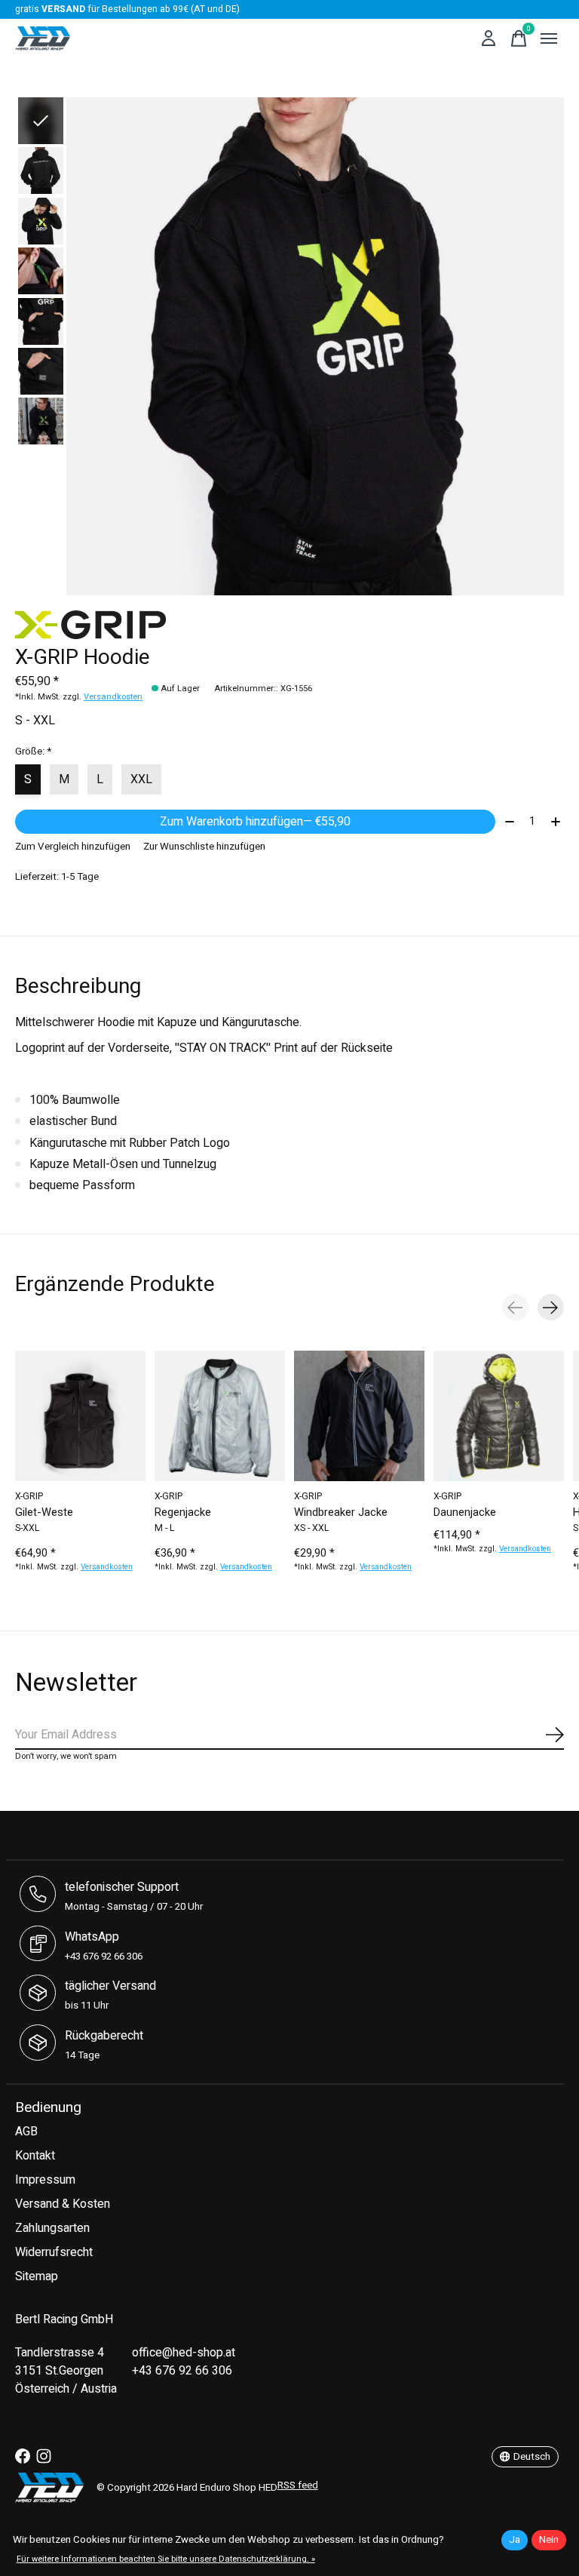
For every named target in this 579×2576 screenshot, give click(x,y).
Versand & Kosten (63, 2204)
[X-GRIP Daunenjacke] (499, 1416)
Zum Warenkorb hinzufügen (255, 822)
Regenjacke (183, 1512)
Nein (549, 2540)
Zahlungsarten (52, 2228)
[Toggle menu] (549, 38)
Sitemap (37, 2276)
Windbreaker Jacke (341, 1512)
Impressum (45, 2180)
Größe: (33, 752)
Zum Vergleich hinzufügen (73, 847)
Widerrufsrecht (54, 2252)
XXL (141, 779)
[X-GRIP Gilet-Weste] (80, 1416)
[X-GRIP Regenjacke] (220, 1416)
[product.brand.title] (289, 625)
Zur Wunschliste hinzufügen (204, 847)
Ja (515, 2540)
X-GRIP (29, 1496)
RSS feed (298, 2485)
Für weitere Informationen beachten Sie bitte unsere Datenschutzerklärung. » (166, 2559)
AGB (26, 2132)
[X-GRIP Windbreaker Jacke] (359, 1416)
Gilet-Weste (44, 1512)
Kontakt (35, 2156)
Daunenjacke (465, 1512)
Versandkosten (113, 697)
